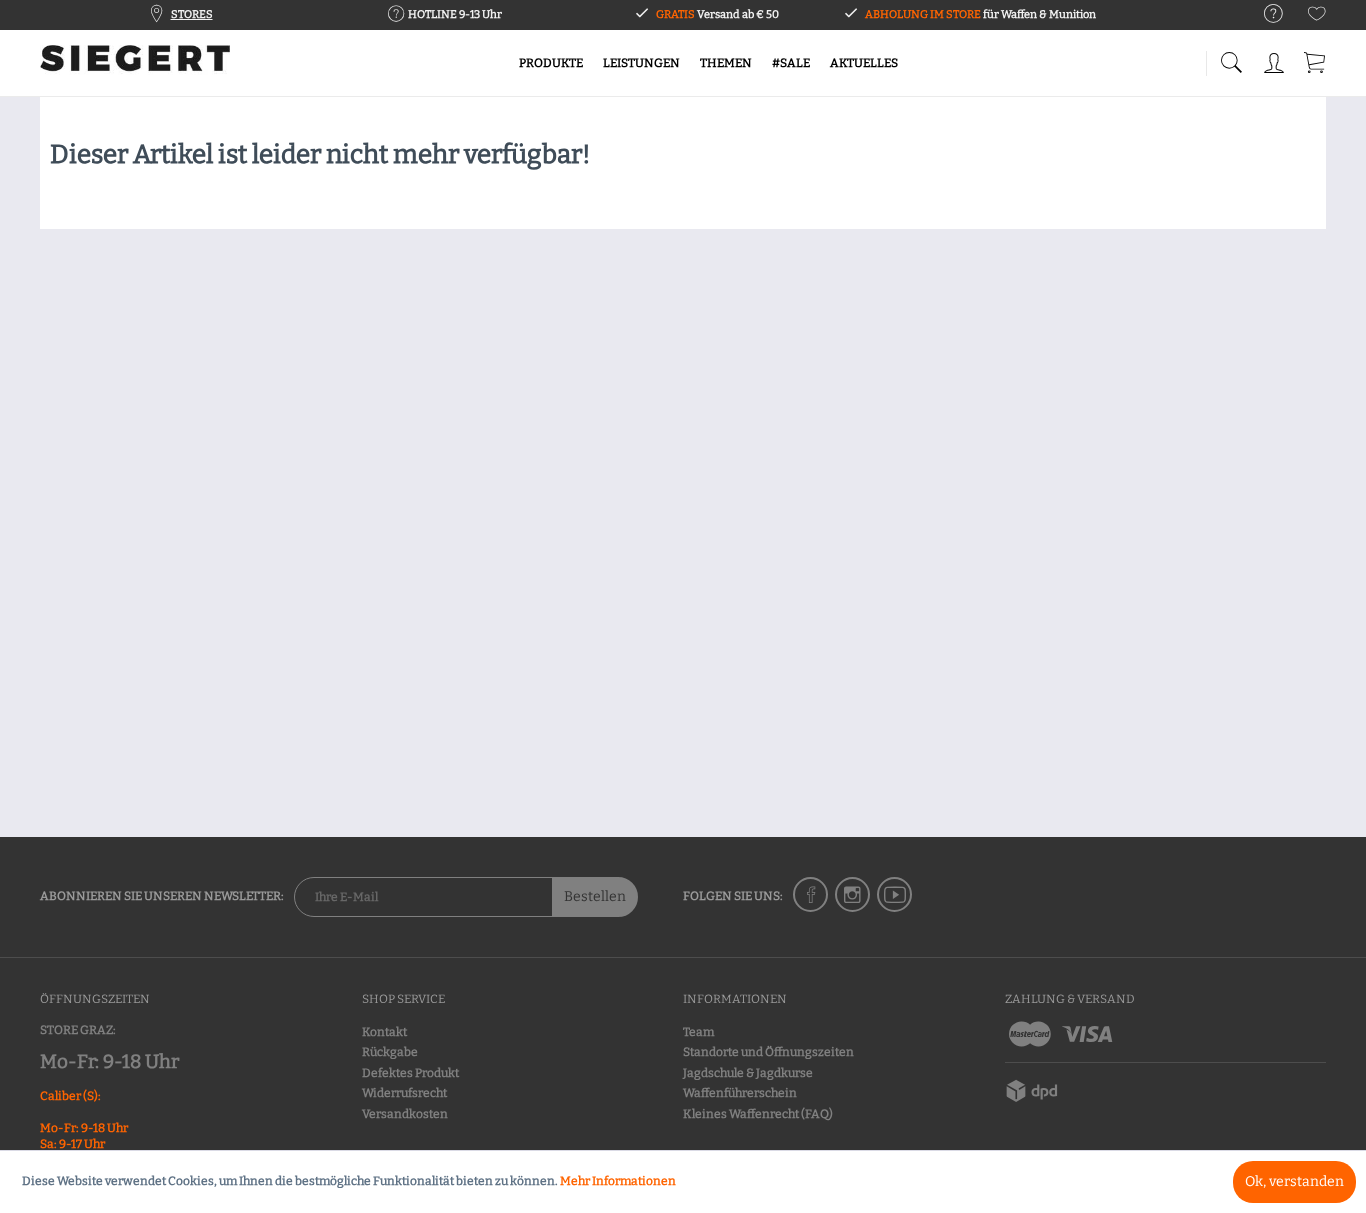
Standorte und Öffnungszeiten (768, 1052)
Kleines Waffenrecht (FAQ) (758, 1114)
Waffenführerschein (740, 1093)
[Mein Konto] (1276, 59)
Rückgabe (390, 1052)
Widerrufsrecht (404, 1093)
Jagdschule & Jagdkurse (748, 1073)
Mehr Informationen (618, 1181)
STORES (192, 14)
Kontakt (384, 1032)
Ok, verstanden (1294, 1181)
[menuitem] (1263, 14)
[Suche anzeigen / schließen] (1231, 57)
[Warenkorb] (1316, 59)
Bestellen (595, 896)
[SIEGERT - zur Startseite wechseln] (135, 65)
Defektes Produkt (410, 1073)
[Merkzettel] (1317, 17)
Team (698, 1032)
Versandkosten (405, 1114)
